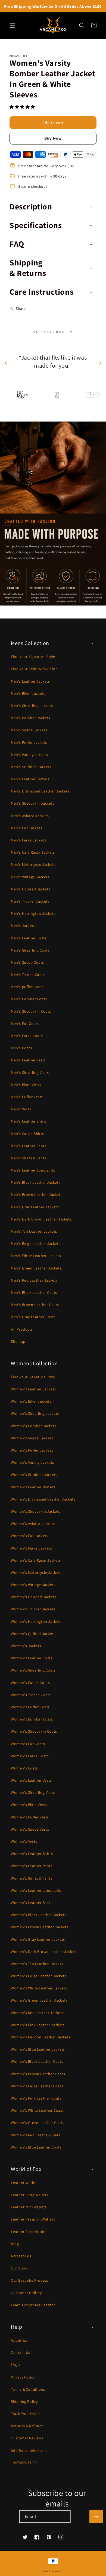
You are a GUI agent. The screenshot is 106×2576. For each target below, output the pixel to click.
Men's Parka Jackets (28, 840)
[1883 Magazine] (57, 395)
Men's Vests (21, 1109)
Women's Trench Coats (31, 1695)
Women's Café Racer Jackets (36, 1560)
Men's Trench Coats (28, 975)
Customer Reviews (27, 2438)
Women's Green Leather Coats (38, 2123)
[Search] (82, 25)
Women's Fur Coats (28, 1744)
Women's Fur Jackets (29, 1536)
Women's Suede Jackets (32, 1438)
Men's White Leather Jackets (36, 1256)
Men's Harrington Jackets (33, 913)
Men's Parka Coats (27, 1036)
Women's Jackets (26, 1646)
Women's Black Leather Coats (37, 2061)
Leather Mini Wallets (29, 2207)
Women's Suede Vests (30, 1829)
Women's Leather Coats (32, 1658)
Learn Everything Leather (33, 2305)
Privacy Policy (23, 2377)
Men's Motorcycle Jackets (33, 864)
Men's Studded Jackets (31, 767)
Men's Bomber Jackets (31, 718)
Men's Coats (21, 1048)
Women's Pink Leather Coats (36, 2098)
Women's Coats (24, 1768)
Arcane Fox (57, 2571)
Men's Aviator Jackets (30, 816)
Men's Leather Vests (28, 1060)
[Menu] (12, 25)
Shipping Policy (24, 2401)
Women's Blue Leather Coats (36, 2147)
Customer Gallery (26, 2293)
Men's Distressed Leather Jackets (40, 791)
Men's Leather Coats (29, 938)
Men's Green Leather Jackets (36, 1268)
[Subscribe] (96, 2517)
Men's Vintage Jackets (30, 877)
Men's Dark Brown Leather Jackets (41, 1219)
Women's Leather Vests (31, 1780)
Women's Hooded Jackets (34, 1597)
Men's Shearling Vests (30, 1072)
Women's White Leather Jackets (39, 1988)
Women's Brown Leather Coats (38, 2074)
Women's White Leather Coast (37, 2110)
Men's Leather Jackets (30, 681)
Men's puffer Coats (27, 987)
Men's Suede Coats (27, 962)
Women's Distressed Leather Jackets (43, 1499)
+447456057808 (24, 2463)
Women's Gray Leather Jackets (38, 1939)
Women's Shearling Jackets (35, 1413)
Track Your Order (26, 2414)
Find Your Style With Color (34, 669)
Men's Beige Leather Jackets (36, 1243)
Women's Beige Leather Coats (37, 2086)
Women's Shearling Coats (33, 1670)
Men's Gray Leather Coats (33, 1317)
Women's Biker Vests (29, 1805)
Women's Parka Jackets (32, 1548)
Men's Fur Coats (25, 1024)
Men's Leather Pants (29, 1146)
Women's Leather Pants (32, 1866)
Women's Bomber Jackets (34, 1426)
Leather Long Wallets (30, 2195)
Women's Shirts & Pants (32, 1878)
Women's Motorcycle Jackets (36, 1572)
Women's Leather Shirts (32, 1854)
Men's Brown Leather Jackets (37, 1195)
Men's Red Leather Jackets (34, 1280)
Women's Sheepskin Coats (34, 1731)
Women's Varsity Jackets (32, 1462)
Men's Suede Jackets (29, 730)
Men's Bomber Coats (29, 999)
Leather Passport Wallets (33, 2219)
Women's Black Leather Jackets (39, 1915)
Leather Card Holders (30, 2232)
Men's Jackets (23, 926)
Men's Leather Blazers (30, 779)
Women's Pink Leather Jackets (38, 2025)
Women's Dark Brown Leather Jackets (44, 1952)
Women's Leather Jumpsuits (36, 1890)
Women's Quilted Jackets (33, 1634)
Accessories (21, 2256)
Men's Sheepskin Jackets (33, 803)
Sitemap (18, 1341)
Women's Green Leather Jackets (39, 2000)
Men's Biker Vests (26, 1085)
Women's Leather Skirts (32, 1903)
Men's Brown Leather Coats (35, 1305)
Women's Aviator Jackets (33, 1524)
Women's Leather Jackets (33, 1389)
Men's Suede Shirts (27, 1134)
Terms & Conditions (28, 2389)
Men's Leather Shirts (29, 1121)
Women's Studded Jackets (34, 1475)
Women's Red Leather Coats (36, 2135)
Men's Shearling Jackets (32, 706)
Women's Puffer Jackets (32, 1450)
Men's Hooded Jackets (31, 889)
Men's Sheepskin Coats (31, 1011)
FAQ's (16, 2365)
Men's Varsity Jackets (29, 755)
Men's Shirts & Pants (29, 1158)
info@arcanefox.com (29, 2450)
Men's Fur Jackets (26, 828)
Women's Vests (24, 1841)
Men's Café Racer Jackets (33, 852)
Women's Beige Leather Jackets (39, 1976)
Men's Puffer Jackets (29, 742)
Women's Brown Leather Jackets (40, 1927)
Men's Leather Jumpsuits (33, 1170)
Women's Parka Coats (30, 1756)
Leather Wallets (25, 2183)
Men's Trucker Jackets (30, 901)
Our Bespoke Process (29, 2280)
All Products (22, 1329)
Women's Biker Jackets (31, 1401)
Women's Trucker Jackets (33, 1609)
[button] (23, 107)
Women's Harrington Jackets (36, 1621)
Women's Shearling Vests (33, 1792)
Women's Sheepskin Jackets (36, 1511)
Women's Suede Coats (30, 1683)
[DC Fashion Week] (22, 395)
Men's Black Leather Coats (34, 1292)
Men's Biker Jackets (28, 693)
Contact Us (21, 2353)
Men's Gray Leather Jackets (35, 1207)
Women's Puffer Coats (30, 1707)
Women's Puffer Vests (30, 1817)
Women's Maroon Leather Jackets (41, 2037)
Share (21, 308)
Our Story (19, 2268)
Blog (15, 2244)
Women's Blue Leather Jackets (38, 2049)
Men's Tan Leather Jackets (34, 1231)
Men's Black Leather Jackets (36, 1182)
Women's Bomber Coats (32, 1719)
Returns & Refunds (27, 2426)
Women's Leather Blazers (33, 1487)
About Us (19, 2340)
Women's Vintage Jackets (33, 1585)
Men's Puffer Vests (27, 1097)
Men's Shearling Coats (30, 950)
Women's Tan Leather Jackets (37, 1964)
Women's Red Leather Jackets (37, 2013)
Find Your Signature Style (33, 657)
